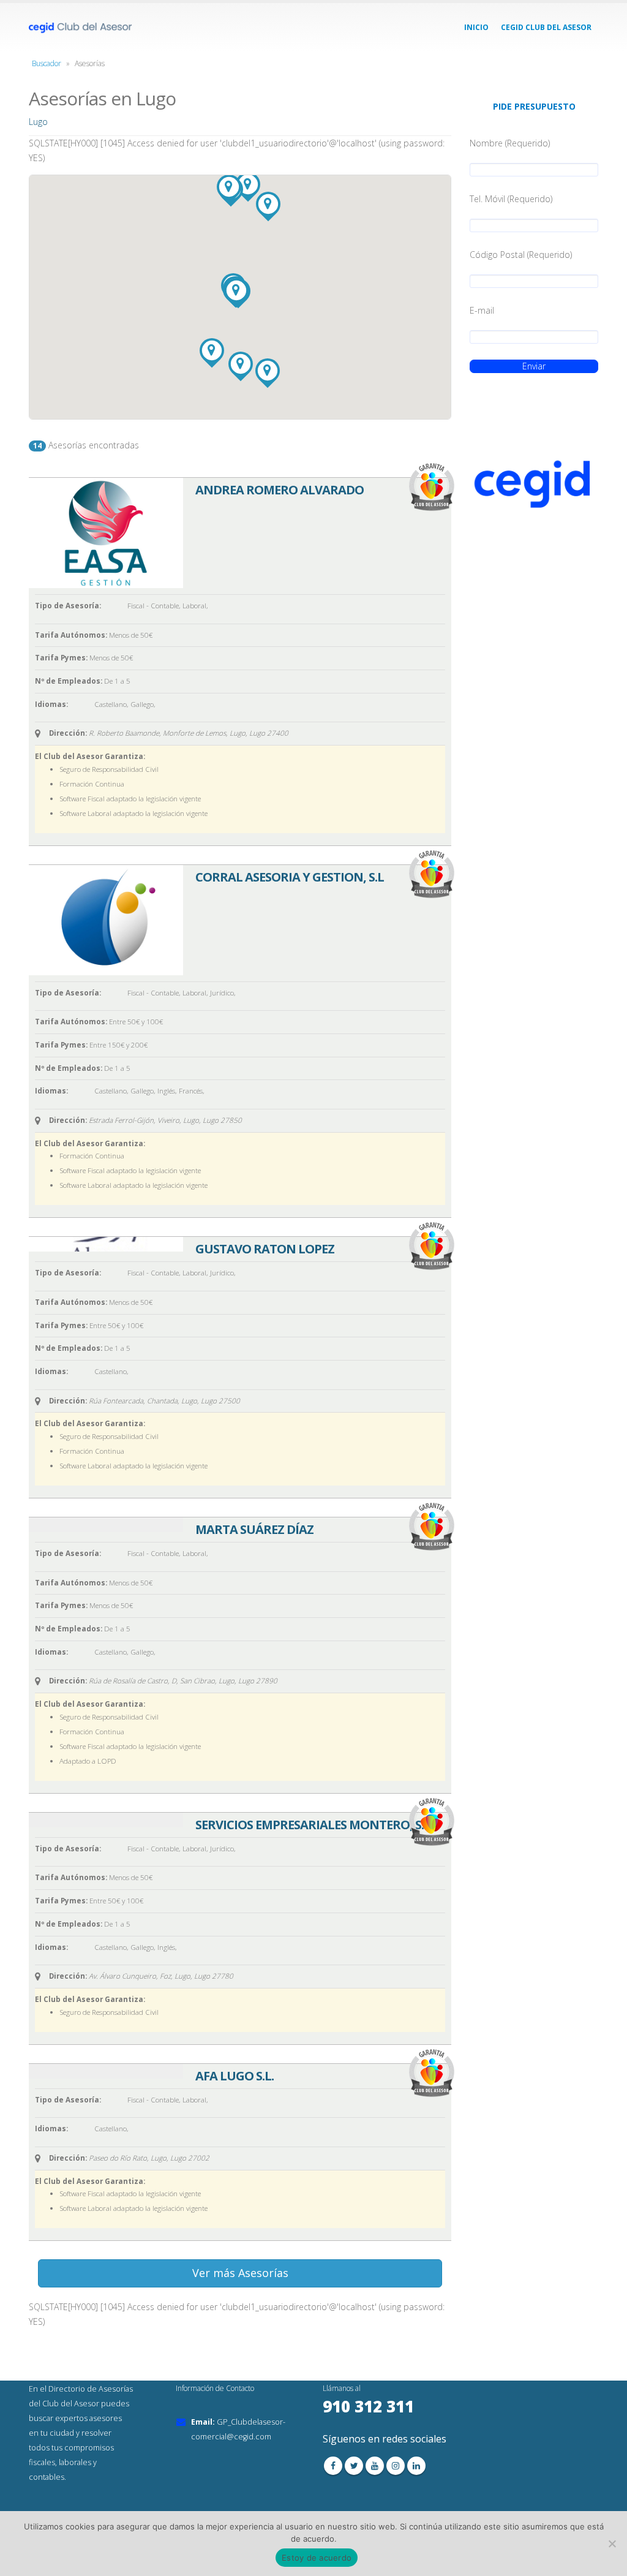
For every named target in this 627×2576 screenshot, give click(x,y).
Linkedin (416, 2466)
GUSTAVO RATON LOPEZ (265, 1249)
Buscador (47, 63)
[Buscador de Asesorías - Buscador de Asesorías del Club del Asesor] (81, 28)
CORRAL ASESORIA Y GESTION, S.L (290, 877)
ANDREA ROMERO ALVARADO (280, 490)
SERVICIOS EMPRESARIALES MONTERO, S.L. (314, 1825)
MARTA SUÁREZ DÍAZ (254, 1529)
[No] (612, 2544)
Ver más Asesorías (240, 2273)
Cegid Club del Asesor (546, 27)
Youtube (375, 2466)
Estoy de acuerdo (317, 2558)
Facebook (333, 2466)
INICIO (476, 27)
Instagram (396, 2466)
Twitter (354, 2466)
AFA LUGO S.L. (235, 2076)
